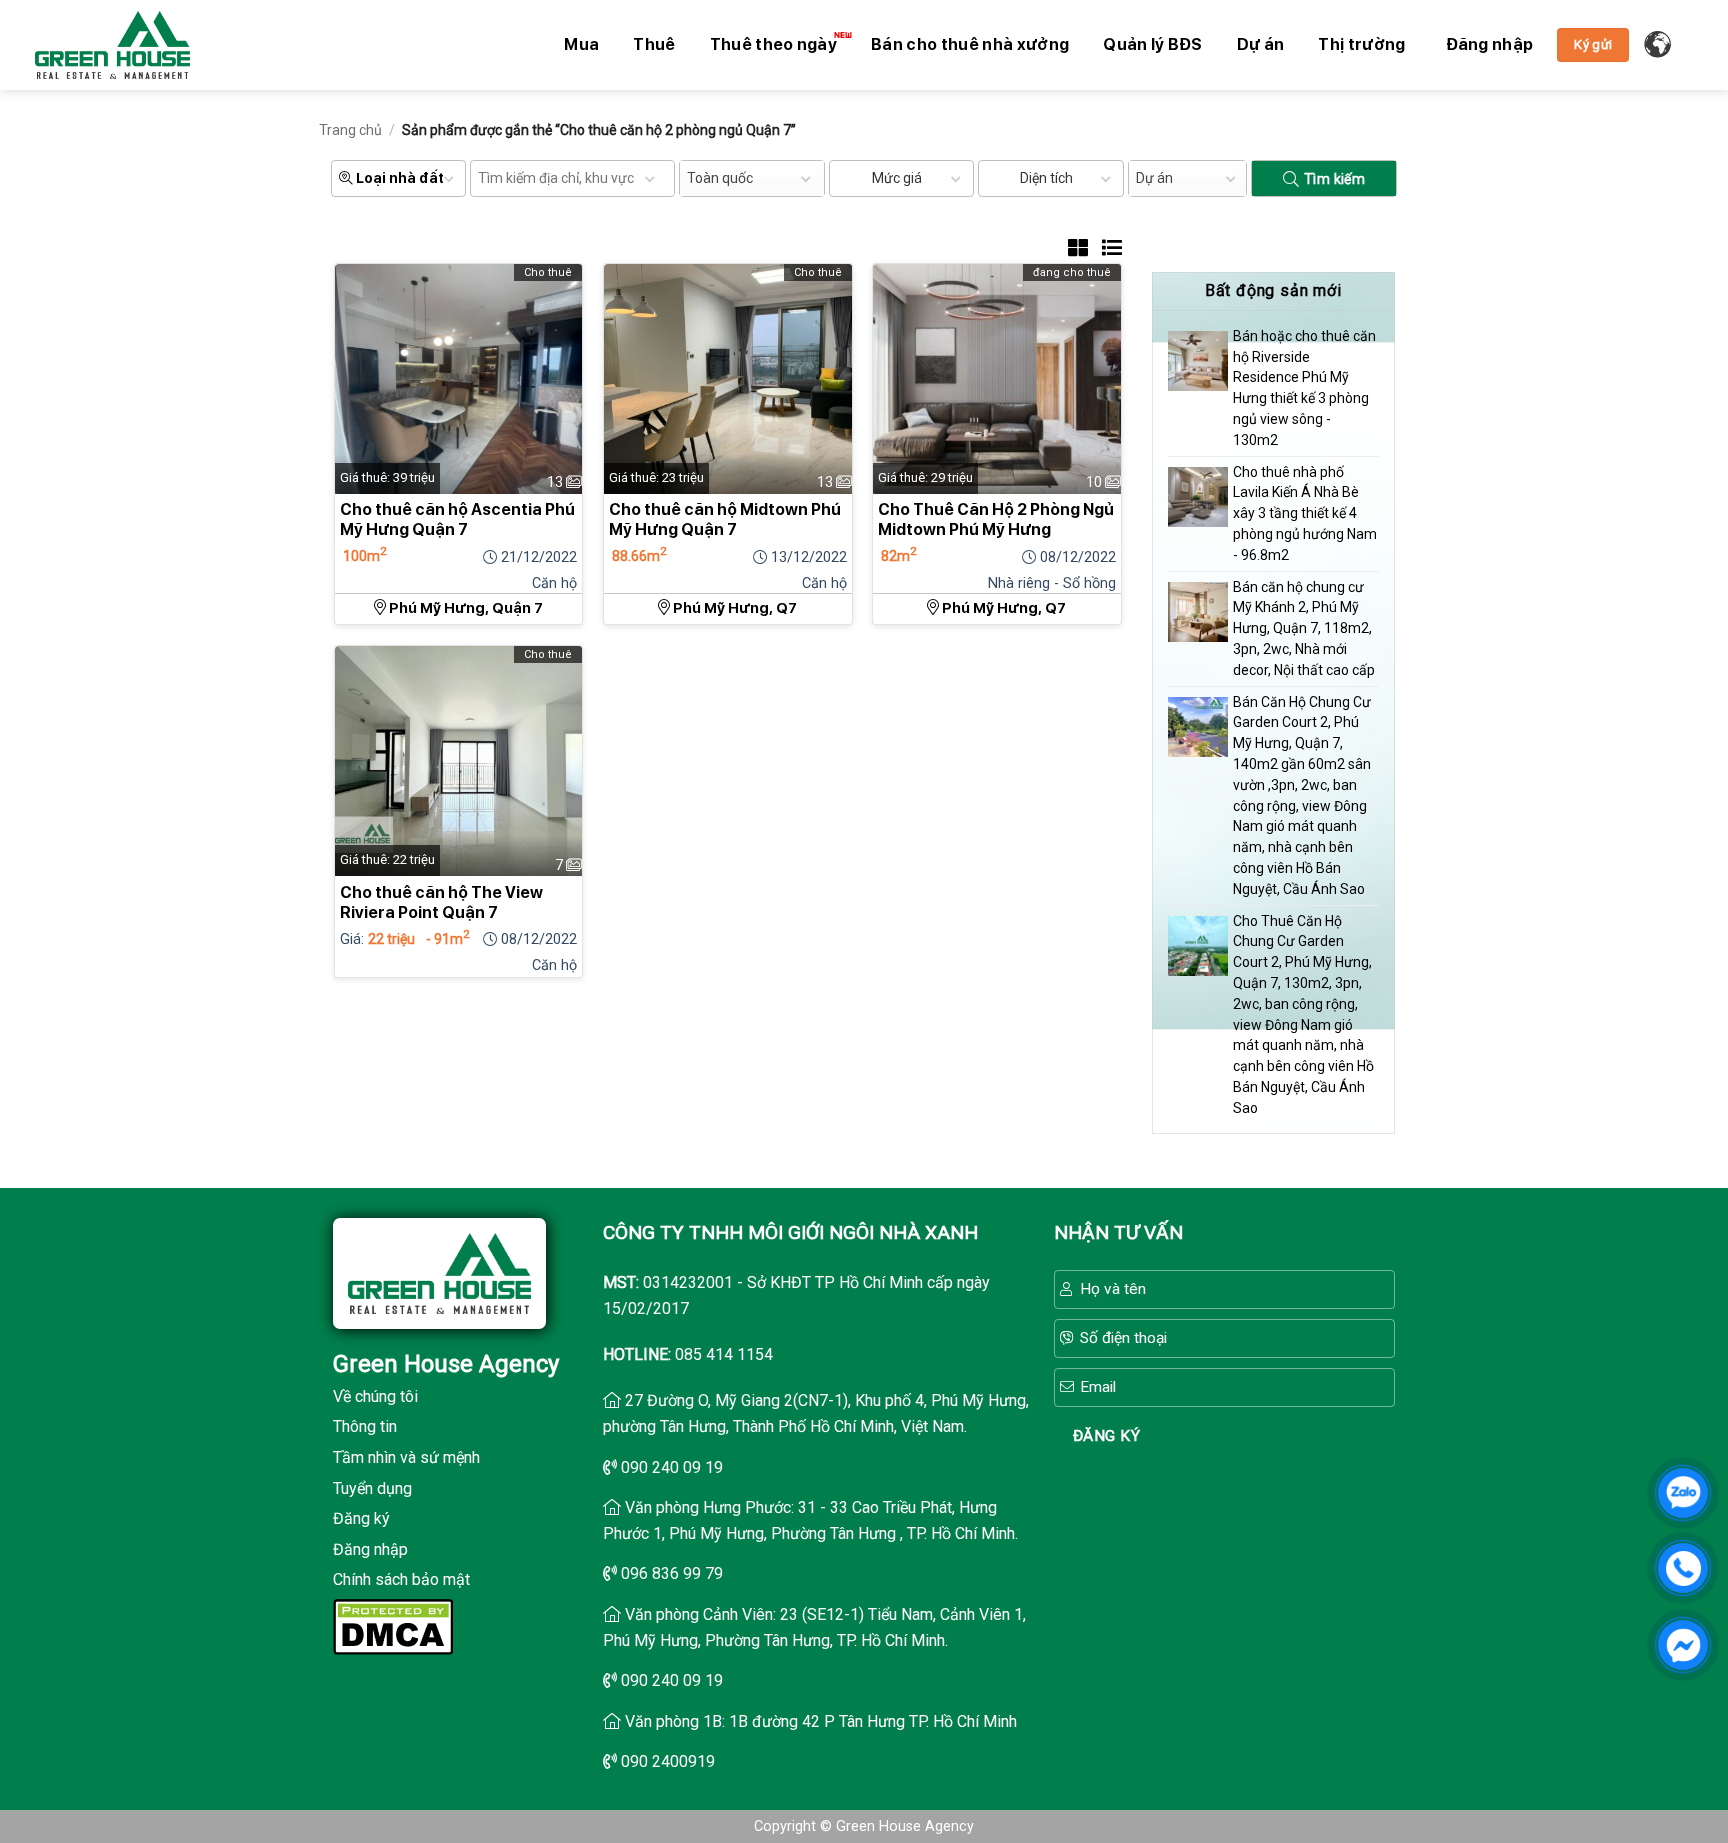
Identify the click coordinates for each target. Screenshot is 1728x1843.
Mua (581, 44)
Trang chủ (350, 130)
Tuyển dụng (372, 1488)
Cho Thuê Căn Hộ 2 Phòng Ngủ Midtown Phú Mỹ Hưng (996, 519)
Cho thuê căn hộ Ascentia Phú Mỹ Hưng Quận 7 (457, 519)
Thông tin (365, 1426)
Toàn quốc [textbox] (720, 178)
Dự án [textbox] (1154, 178)
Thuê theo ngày (773, 44)
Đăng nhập (370, 1549)
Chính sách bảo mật (401, 1579)
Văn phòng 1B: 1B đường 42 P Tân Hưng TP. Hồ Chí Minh (821, 1721)
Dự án (1261, 44)
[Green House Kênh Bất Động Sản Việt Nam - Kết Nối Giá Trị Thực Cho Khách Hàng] (112, 45)
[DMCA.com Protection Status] (393, 1625)
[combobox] (752, 178)
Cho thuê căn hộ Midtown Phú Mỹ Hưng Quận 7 (725, 519)
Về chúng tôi (375, 1396)
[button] (1490, 45)
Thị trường (1361, 44)
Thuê (654, 44)
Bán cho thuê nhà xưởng (970, 44)
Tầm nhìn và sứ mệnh (406, 1457)
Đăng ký (361, 1518)
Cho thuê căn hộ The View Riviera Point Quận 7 (441, 902)
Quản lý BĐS (1153, 44)
